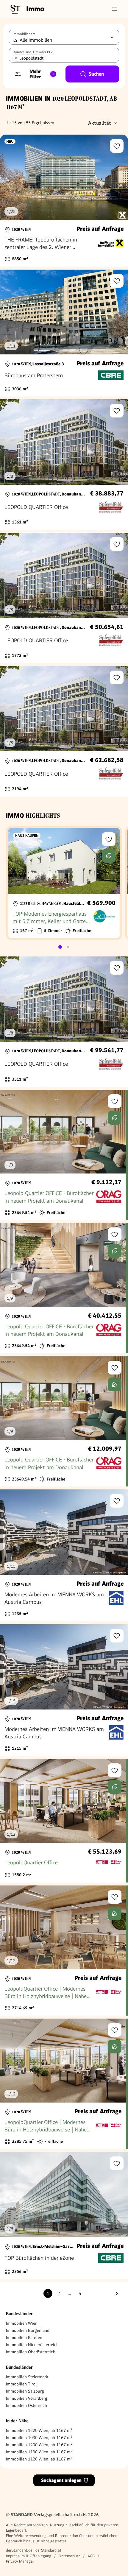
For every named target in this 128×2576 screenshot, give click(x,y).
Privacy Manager (20, 2561)
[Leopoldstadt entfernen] (16, 58)
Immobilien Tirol (21, 2384)
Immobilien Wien (22, 2323)
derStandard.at (48, 2550)
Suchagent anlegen (61, 2480)
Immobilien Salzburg (25, 2391)
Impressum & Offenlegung (29, 2556)
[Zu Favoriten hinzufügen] (117, 146)
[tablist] (64, 947)
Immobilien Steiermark (27, 2377)
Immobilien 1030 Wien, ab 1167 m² (39, 2438)
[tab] (60, 947)
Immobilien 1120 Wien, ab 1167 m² (39, 2459)
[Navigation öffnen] (115, 9)
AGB (91, 2556)
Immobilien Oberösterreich (31, 2352)
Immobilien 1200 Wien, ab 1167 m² (39, 2445)
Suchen (96, 74)
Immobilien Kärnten (24, 2337)
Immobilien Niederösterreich (32, 2345)
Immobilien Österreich (26, 2405)
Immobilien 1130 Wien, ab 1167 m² (39, 2452)
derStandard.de (19, 2550)
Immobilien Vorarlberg (27, 2398)
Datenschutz (69, 2556)
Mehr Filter (42, 74)
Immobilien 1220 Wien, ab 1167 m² (39, 2430)
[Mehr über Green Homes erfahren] (109, 856)
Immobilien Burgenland (28, 2330)
